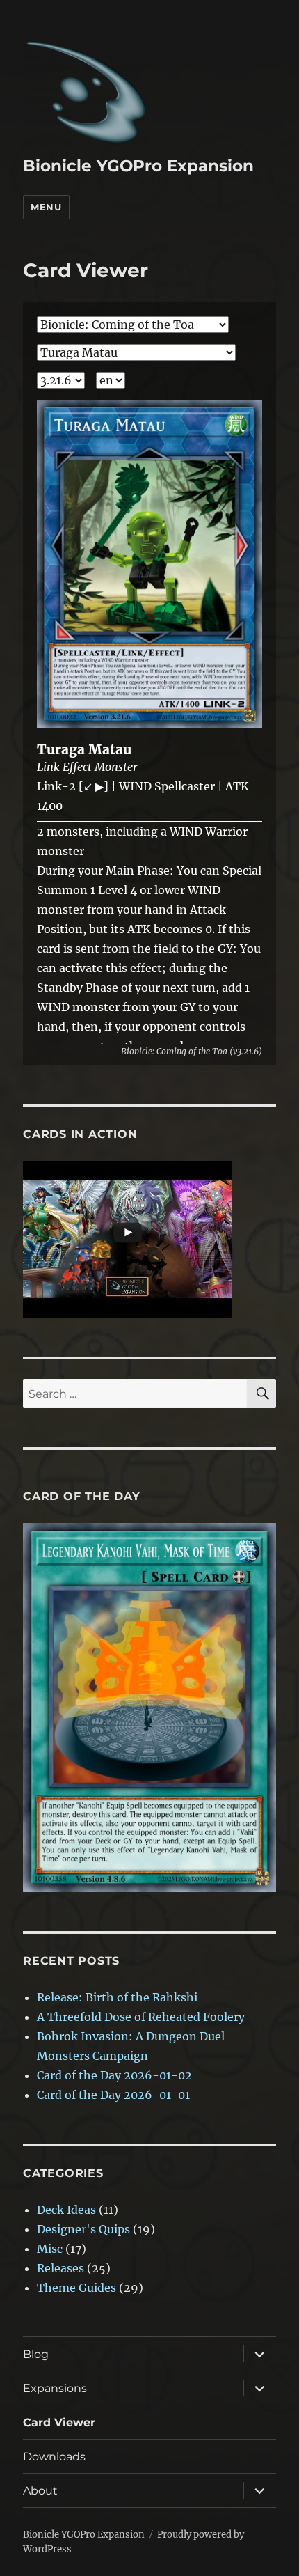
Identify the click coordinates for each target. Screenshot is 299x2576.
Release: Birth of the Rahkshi (117, 1997)
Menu (46, 207)
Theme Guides (76, 2288)
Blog (36, 2354)
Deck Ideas (66, 2210)
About (40, 2491)
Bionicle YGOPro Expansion (138, 166)
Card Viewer (59, 2422)
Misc (50, 2249)
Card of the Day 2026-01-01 (113, 2095)
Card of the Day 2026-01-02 (114, 2075)
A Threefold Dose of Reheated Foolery (141, 2017)
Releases (60, 2268)
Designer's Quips (83, 2229)
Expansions (55, 2388)
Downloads (54, 2457)
